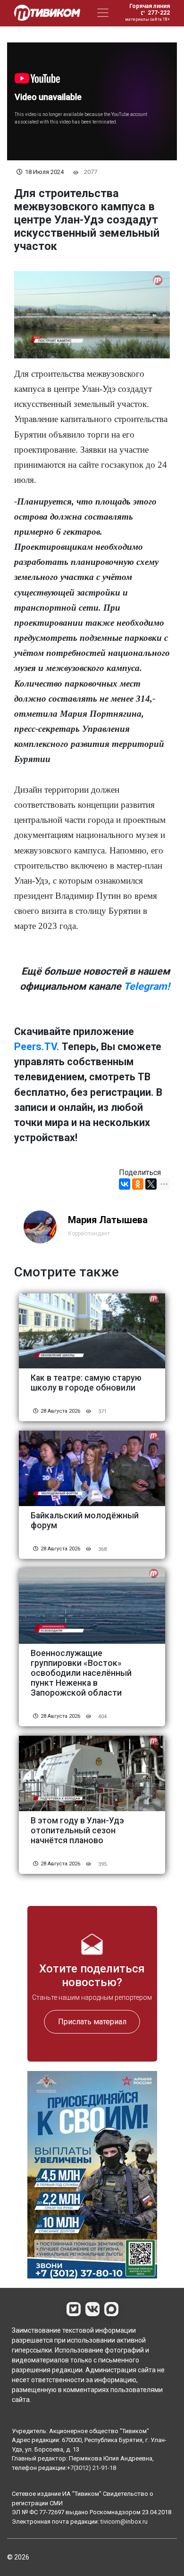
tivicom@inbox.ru (124, 2522)
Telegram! (147, 986)
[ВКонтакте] (125, 1184)
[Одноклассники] (138, 1184)
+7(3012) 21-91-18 (92, 2468)
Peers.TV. (37, 1047)
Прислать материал (92, 2022)
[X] (151, 1184)
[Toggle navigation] (103, 13)
